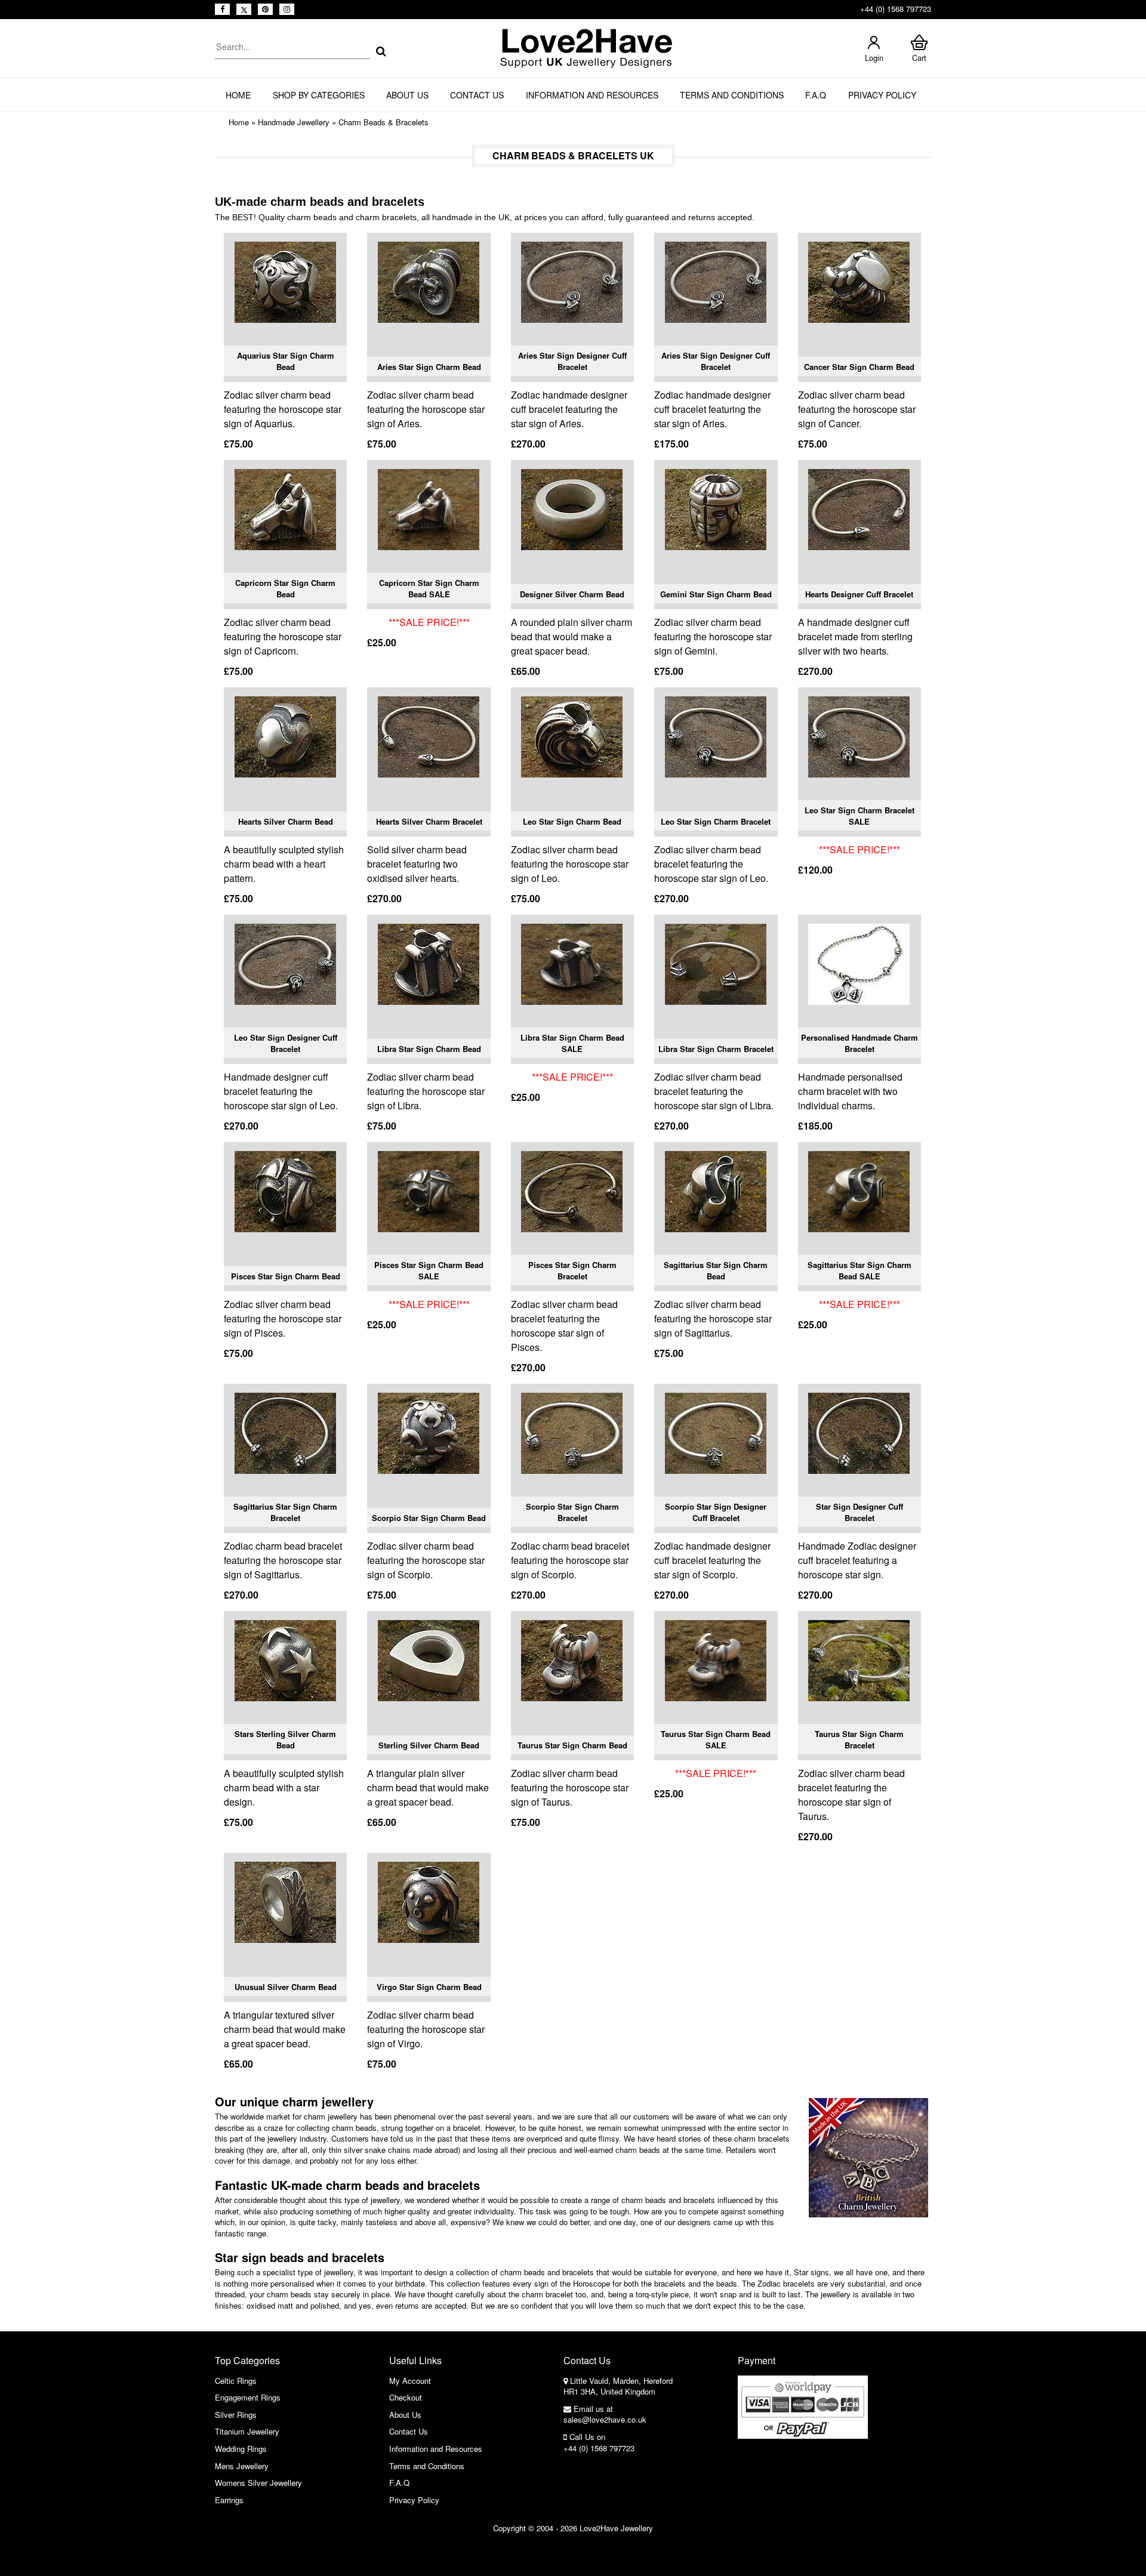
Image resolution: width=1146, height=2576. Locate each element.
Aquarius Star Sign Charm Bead (286, 361)
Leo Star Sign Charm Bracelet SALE (860, 816)
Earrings (229, 2500)
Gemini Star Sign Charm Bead (716, 594)
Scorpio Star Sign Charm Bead (429, 1518)
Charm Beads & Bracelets (383, 122)
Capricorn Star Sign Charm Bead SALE (429, 589)
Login (874, 58)
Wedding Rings (241, 2449)
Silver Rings (236, 2415)
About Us (407, 95)
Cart (919, 58)
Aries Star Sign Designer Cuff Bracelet (572, 361)
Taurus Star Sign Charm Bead (572, 1745)
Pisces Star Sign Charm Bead (286, 1276)
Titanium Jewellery (247, 2431)
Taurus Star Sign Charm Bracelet (859, 1740)
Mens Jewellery (242, 2466)
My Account (410, 2381)
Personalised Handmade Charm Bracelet (860, 1043)
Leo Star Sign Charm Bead (572, 821)
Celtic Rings (236, 2381)
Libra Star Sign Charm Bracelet (716, 1049)
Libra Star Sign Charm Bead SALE (572, 1043)
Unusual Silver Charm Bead (286, 1987)
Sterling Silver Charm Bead (429, 1745)
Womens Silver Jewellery (258, 2483)
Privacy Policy (882, 95)
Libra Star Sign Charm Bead (429, 1049)
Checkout (406, 2397)
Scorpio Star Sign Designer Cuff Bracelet (716, 1512)
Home (238, 95)
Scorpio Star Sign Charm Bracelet (572, 1512)
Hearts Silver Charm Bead (286, 821)
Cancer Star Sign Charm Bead (859, 367)
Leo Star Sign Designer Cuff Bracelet (286, 1043)
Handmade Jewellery (294, 122)
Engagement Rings (248, 2397)
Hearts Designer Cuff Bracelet (859, 594)
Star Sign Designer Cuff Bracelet (860, 1512)
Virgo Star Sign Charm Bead (429, 1987)
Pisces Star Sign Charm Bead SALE (429, 1271)
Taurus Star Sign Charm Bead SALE (716, 1740)
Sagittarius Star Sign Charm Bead (716, 1271)
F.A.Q (816, 95)
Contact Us (477, 95)
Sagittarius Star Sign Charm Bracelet (285, 1512)
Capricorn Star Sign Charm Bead (285, 589)
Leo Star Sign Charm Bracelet (716, 821)
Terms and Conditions (732, 95)
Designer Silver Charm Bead (572, 594)
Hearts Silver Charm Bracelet (429, 821)
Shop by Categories (319, 95)
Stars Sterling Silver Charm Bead (285, 1740)
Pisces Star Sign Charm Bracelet (572, 1271)
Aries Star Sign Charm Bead (429, 367)
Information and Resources (592, 95)
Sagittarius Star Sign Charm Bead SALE (860, 1271)
